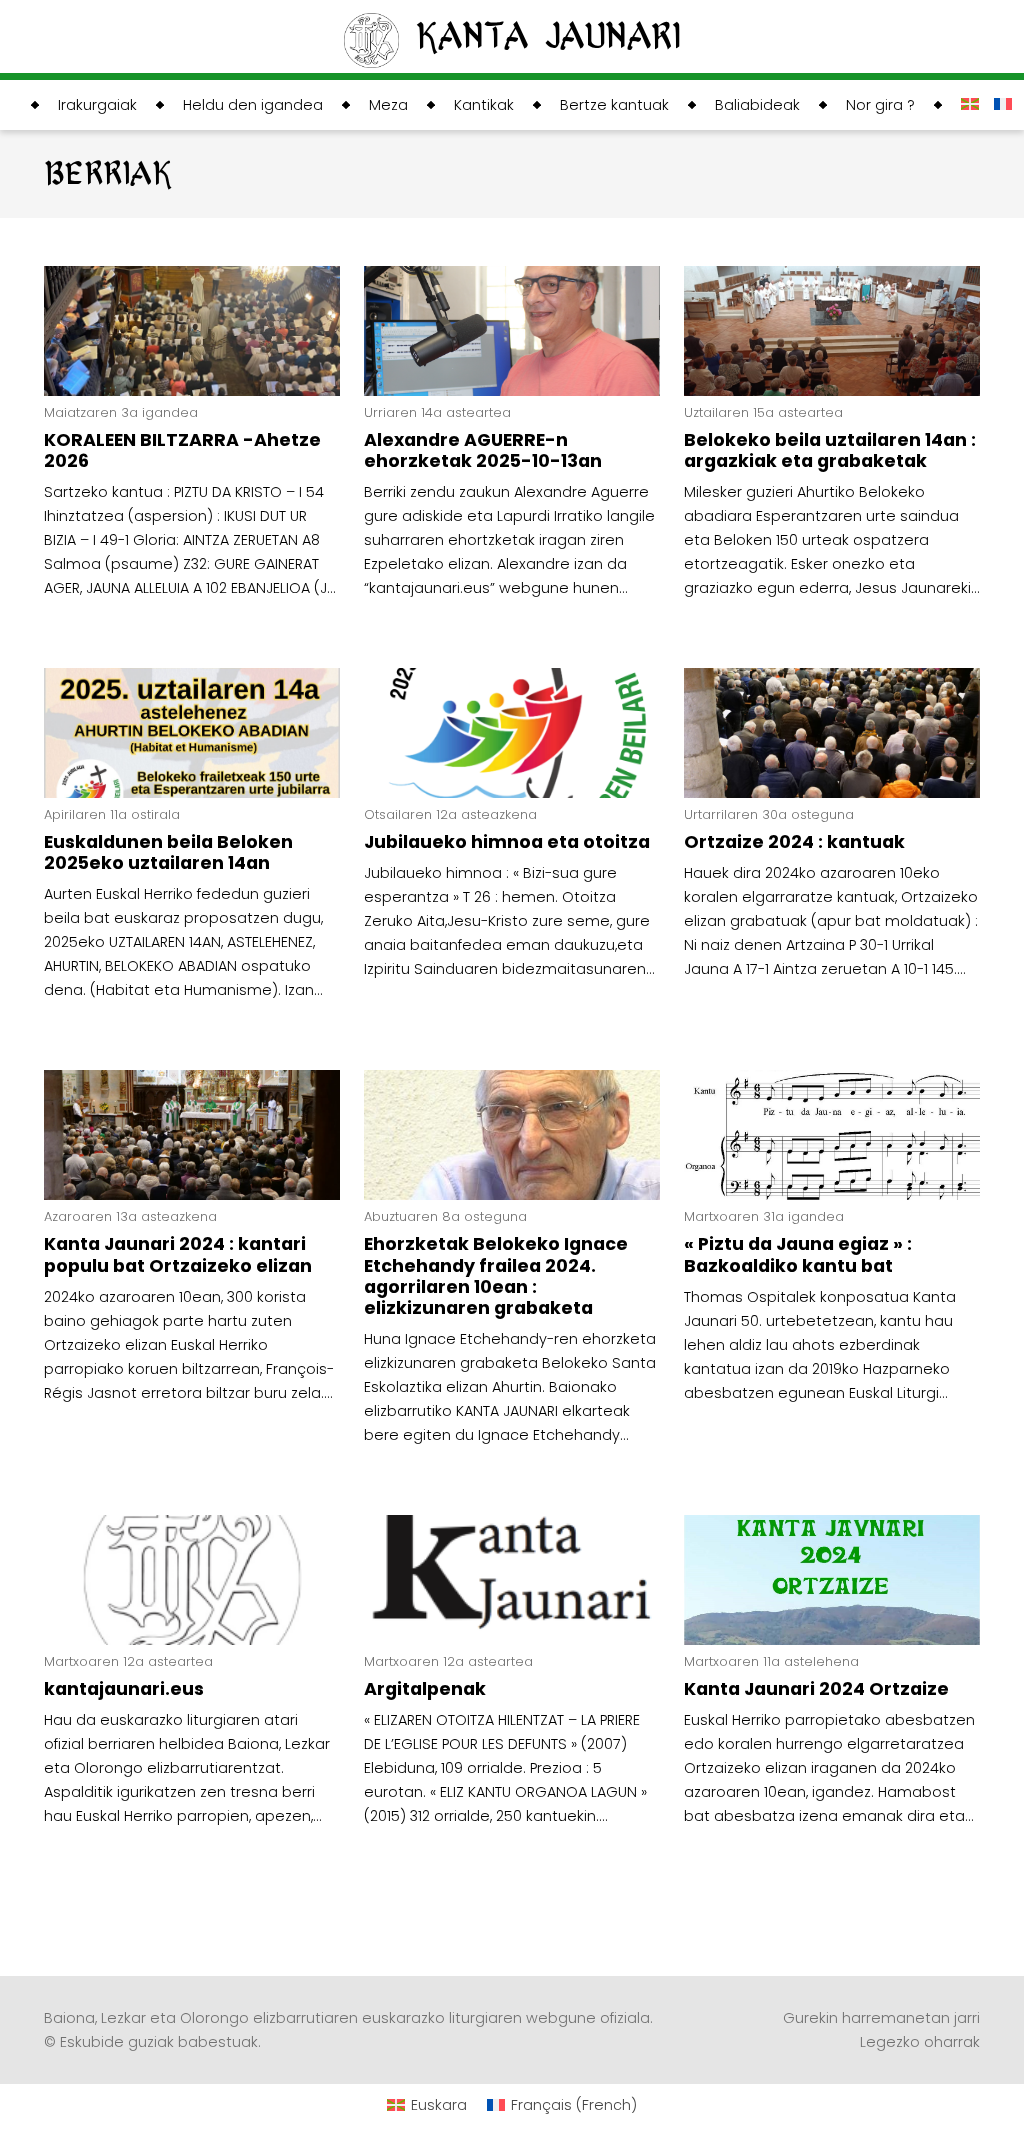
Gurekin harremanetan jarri (881, 2018)
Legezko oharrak (920, 2042)
